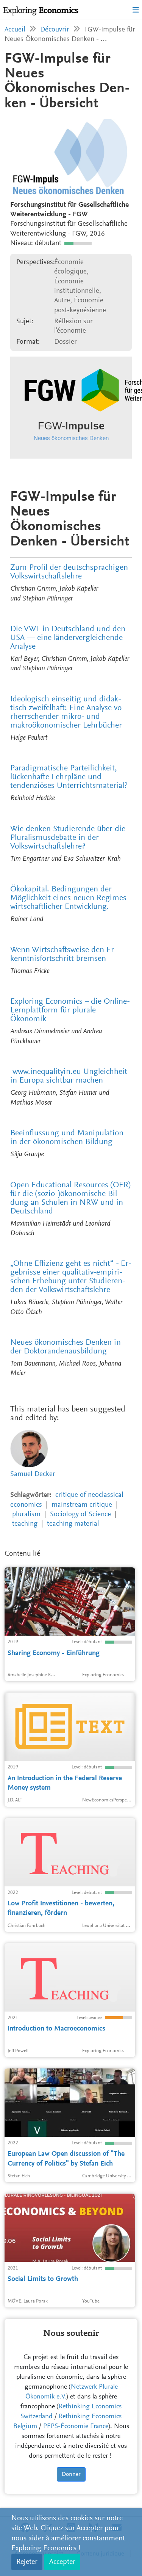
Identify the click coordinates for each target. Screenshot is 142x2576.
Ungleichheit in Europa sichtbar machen (69, 1076)
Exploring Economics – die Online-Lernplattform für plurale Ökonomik (70, 1011)
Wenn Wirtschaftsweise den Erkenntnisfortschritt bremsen (64, 955)
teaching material (73, 1524)
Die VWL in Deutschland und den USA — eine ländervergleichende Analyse (68, 638)
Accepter (62, 2562)
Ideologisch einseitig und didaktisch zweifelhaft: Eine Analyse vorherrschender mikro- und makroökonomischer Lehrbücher (67, 713)
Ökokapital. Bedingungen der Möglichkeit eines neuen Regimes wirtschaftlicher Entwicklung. (68, 898)
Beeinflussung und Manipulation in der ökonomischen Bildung (67, 1138)
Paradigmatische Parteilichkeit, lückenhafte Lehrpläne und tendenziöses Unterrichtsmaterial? (69, 777)
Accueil (15, 30)
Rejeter (27, 2562)
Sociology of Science (80, 1514)
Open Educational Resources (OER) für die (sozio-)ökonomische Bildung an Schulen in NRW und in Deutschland (70, 1198)
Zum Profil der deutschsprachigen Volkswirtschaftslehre (69, 572)
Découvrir (55, 30)
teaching (25, 1524)
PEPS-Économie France (76, 2427)
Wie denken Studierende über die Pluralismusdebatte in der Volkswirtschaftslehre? (68, 838)
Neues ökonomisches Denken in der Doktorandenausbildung (66, 1347)
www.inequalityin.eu (47, 1072)
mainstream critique (82, 1505)
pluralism (26, 1514)
